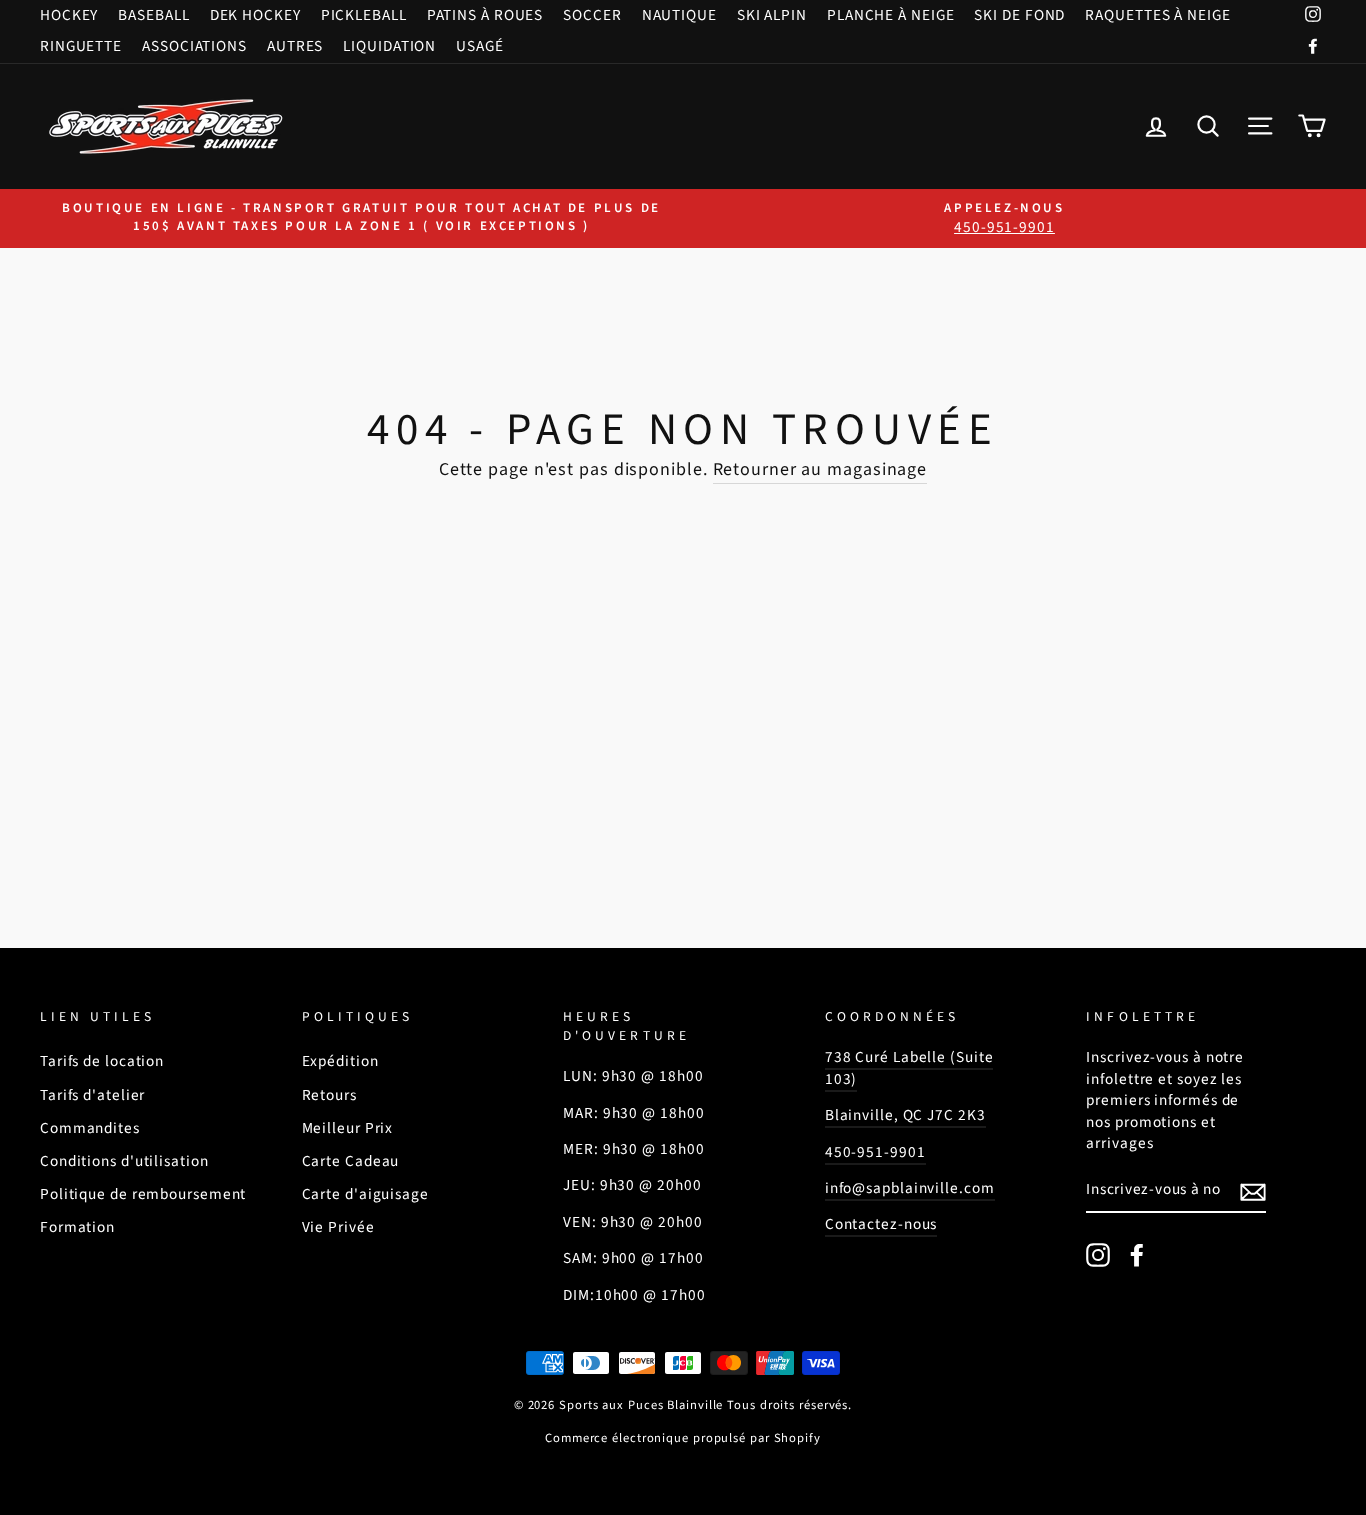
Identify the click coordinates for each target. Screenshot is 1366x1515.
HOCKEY (69, 15)
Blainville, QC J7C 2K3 (905, 1115)
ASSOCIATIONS (194, 46)
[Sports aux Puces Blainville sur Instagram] (1098, 1255)
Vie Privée (338, 1227)
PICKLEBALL (364, 15)
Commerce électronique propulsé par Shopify (683, 1438)
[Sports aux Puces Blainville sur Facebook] (1137, 1255)
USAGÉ (480, 46)
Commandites (90, 1128)
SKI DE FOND (1019, 15)
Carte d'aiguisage (365, 1194)
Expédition (340, 1061)
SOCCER (592, 15)
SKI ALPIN (772, 15)
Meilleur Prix (348, 1128)
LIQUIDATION (389, 46)
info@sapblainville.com (910, 1188)
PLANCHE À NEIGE (891, 15)
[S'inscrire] (1253, 1191)
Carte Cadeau (351, 1161)
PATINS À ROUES (485, 15)
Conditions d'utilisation (124, 1161)
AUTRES (295, 46)
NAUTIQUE (679, 15)
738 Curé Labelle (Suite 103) (909, 1067)
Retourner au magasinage (820, 469)
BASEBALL (153, 15)
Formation (77, 1227)
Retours (329, 1095)
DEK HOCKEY (255, 15)
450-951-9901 (875, 1152)
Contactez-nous (881, 1224)
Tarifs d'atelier (92, 1095)
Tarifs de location (102, 1061)
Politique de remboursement (143, 1194)
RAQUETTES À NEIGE (1157, 15)
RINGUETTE (81, 46)
